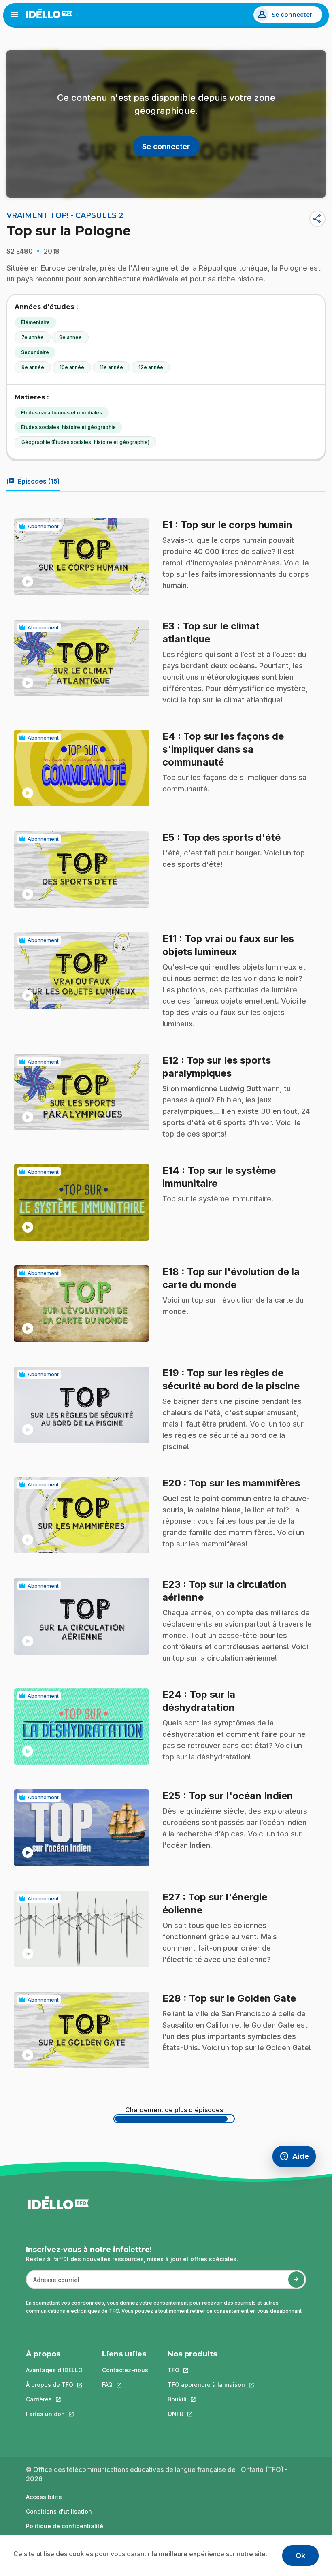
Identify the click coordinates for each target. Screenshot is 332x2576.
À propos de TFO (54, 2385)
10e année (72, 367)
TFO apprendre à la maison (206, 2385)
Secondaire (35, 352)
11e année (111, 367)
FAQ (125, 2385)
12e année (151, 367)
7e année (33, 337)
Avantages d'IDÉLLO (54, 2370)
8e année (70, 337)
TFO (206, 2370)
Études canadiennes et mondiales (62, 413)
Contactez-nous (125, 2370)
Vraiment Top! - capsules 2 (65, 215)
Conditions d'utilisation (59, 2511)
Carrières (54, 2399)
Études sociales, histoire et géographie (68, 427)
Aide (298, 2158)
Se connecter (292, 15)
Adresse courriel (53, 2284)
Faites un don (54, 2414)
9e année (33, 367)
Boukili (206, 2399)
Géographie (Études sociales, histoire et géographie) (85, 442)
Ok (300, 2556)
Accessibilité (44, 2497)
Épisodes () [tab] (33, 481)
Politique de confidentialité (65, 2526)
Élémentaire (35, 322)
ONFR (206, 2414)
